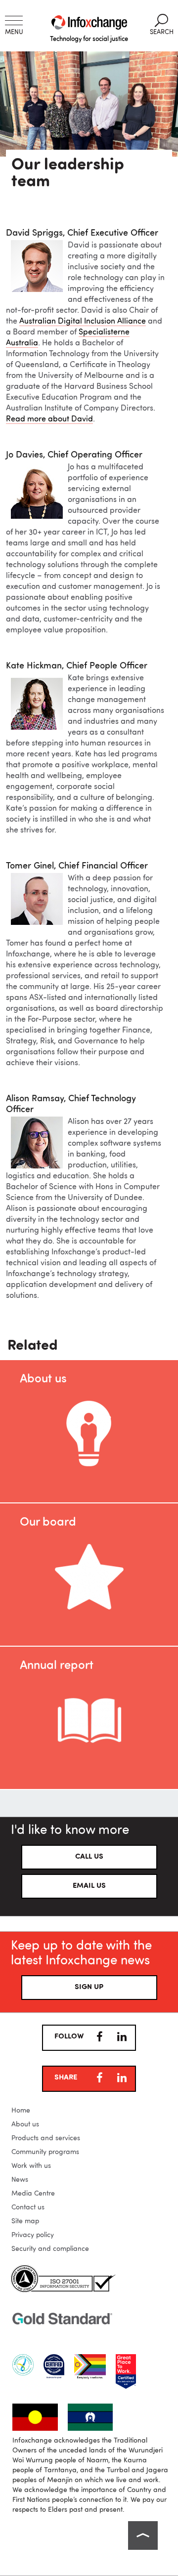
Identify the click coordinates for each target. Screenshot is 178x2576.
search (162, 25)
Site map (25, 2221)
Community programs (45, 2152)
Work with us (31, 2166)
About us (25, 2124)
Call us (89, 1857)
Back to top (143, 2535)
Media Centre (33, 2194)
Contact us (28, 2207)
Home (21, 2111)
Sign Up (89, 1987)
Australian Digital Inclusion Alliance (83, 322)
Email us (89, 1886)
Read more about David (49, 419)
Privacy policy (33, 2235)
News (20, 2180)
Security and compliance (50, 2249)
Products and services (46, 2138)
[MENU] (14, 21)
